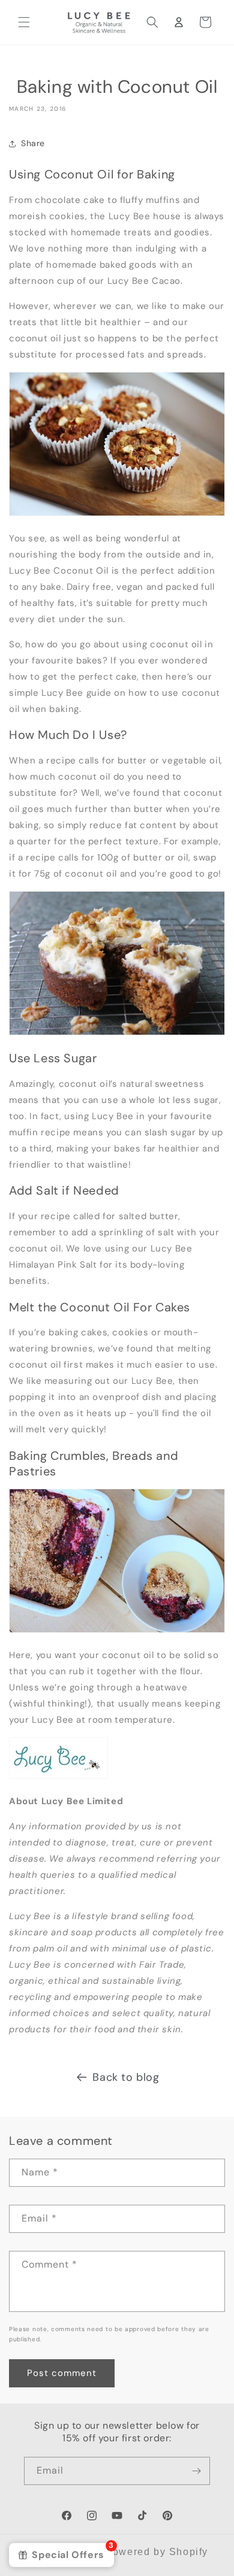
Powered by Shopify (157, 2552)
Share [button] (33, 143)
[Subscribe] (196, 2471)
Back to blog (126, 2077)
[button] (24, 22)
